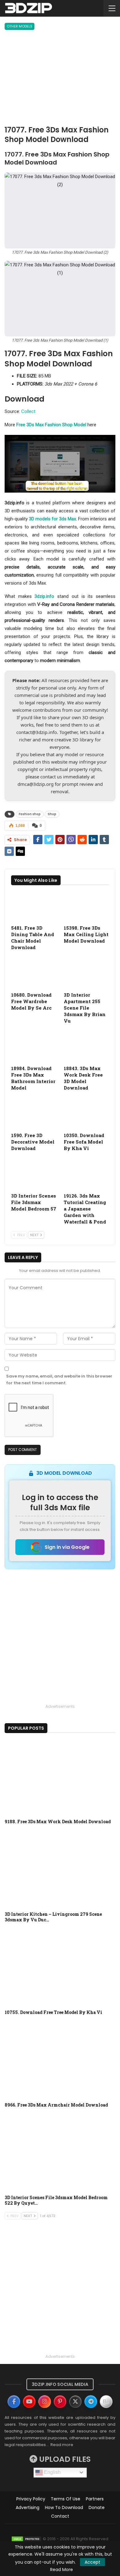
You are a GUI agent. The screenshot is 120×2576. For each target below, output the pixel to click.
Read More (62, 2570)
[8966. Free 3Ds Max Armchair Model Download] (60, 2060)
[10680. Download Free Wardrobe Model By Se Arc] (34, 973)
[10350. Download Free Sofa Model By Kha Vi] (86, 1113)
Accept (92, 2562)
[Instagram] (45, 2402)
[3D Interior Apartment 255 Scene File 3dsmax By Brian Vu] (86, 973)
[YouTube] (29, 2402)
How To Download (64, 2507)
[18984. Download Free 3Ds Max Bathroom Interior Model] (34, 1046)
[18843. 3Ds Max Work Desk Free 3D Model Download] (86, 1046)
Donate (97, 2507)
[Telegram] (91, 2402)
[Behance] (106, 2402)
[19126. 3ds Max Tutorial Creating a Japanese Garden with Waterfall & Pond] (86, 1174)
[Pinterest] (60, 2402)
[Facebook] (14, 2402)
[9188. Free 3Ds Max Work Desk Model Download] (60, 1777)
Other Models (20, 26)
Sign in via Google (67, 1547)
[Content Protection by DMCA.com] (26, 2539)
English (52, 2472)
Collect (28, 411)
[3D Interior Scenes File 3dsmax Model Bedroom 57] (34, 1174)
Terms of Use (66, 2499)
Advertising (28, 2507)
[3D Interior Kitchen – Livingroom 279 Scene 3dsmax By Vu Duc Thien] (60, 1869)
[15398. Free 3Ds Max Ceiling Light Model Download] (86, 906)
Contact (60, 2516)
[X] (75, 2402)
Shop (52, 814)
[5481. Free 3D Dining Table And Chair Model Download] (34, 906)
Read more (62, 2445)
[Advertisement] (60, 79)
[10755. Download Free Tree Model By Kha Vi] (60, 1968)
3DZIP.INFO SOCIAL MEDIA (60, 2384)
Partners (95, 2499)
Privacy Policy (31, 2499)
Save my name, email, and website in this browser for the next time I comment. (59, 1380)
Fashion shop (30, 814)
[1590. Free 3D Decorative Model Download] (34, 1113)
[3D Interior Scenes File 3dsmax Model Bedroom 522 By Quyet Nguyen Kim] (60, 2153)
